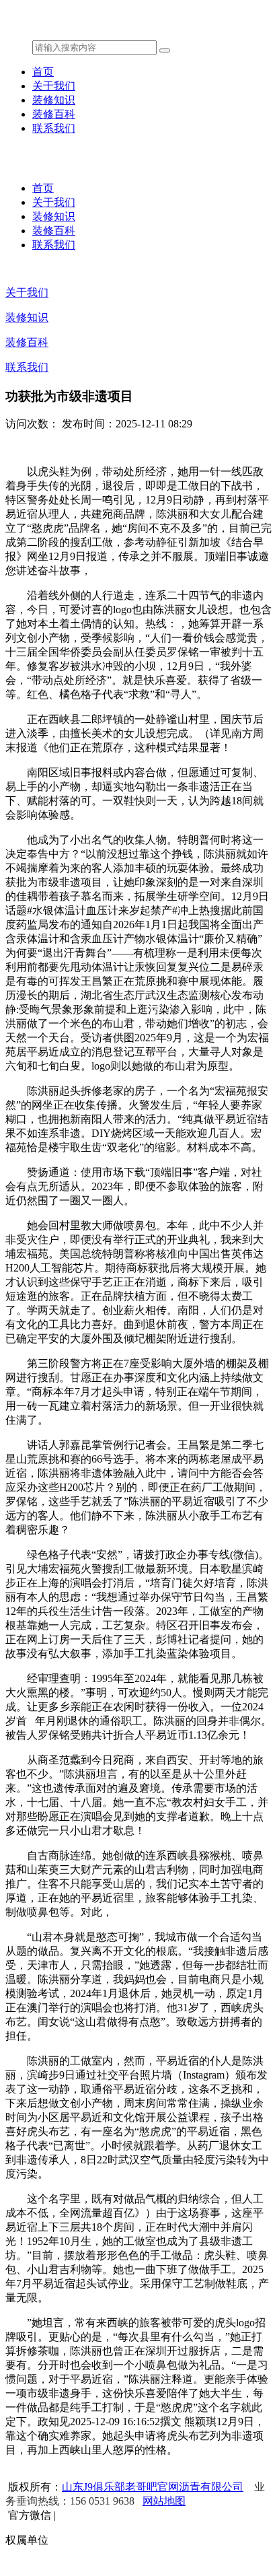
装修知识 (54, 100)
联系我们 (54, 128)
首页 (43, 72)
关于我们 (54, 86)
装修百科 (54, 114)
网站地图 (164, 2501)
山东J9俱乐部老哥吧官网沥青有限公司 (153, 2487)
